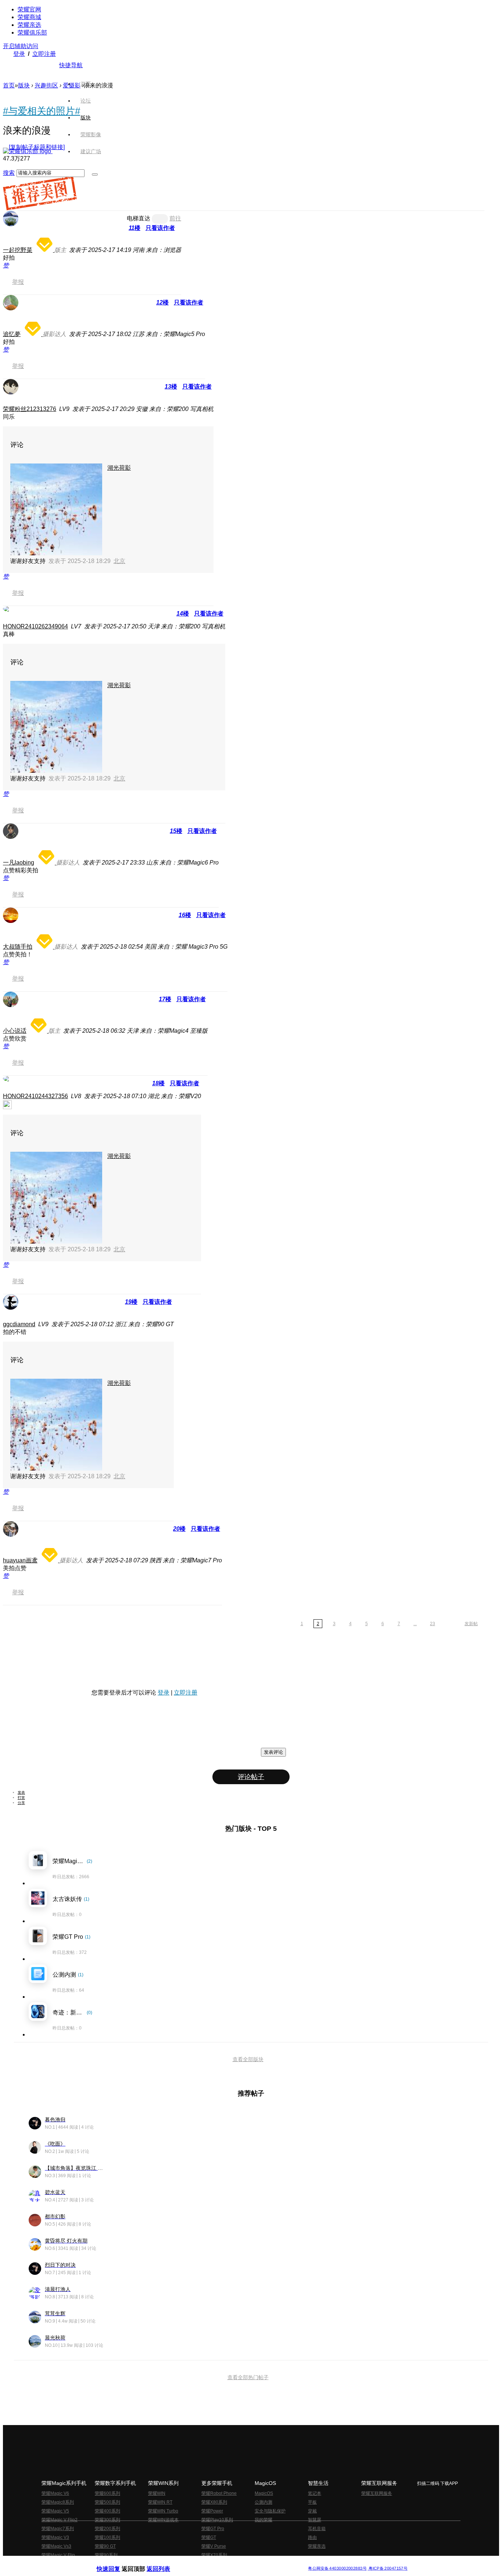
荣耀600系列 (107, 2493)
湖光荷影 (119, 468)
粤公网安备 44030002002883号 (337, 2568)
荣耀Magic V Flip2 (60, 2520)
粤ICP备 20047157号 (388, 2568)
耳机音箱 (317, 2529)
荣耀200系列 (107, 2529)
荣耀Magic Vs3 (56, 2546)
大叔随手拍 (18, 947)
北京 (119, 561)
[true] (95, 174)
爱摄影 (72, 85)
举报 (18, 282)
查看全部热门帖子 (248, 2377)
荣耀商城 (29, 17)
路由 (312, 2537)
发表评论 (273, 1752)
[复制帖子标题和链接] (37, 147)
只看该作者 (160, 228)
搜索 (9, 173)
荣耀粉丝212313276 (30, 409)
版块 (24, 85)
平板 (312, 2502)
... (415, 1624)
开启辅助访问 (21, 46)
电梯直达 (139, 218)
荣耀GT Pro (213, 2529)
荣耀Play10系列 (217, 2520)
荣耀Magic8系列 (58, 2502)
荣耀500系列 (107, 2502)
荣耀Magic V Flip (58, 2555)
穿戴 (312, 2511)
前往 (175, 218)
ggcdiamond (19, 1324)
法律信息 (227, 2563)
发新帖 (471, 1624)
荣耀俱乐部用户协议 (116, 2563)
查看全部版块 (248, 2059)
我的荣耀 (263, 2520)
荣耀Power (212, 2511)
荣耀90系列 (106, 2555)
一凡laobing (19, 863)
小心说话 (15, 1031)
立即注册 (44, 54)
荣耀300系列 (107, 2520)
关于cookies (206, 2563)
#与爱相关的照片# (42, 111)
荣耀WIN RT (160, 2502)
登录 (19, 54)
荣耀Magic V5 (55, 2511)
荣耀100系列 (107, 2537)
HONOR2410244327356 (35, 1096)
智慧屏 (315, 2520)
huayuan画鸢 (20, 1560)
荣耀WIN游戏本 (163, 2520)
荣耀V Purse (214, 2546)
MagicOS (264, 2493)
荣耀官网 (29, 9)
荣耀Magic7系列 (58, 2529)
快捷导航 (71, 65)
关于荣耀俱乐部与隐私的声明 (165, 2563)
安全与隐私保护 (270, 2511)
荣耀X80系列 (214, 2502)
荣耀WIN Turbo (163, 2511)
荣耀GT (209, 2537)
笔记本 (315, 2493)
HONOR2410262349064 (35, 626)
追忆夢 (12, 334)
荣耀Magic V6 (55, 2493)
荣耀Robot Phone (219, 2493)
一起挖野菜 (18, 250)
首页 (86, 84)
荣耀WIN (157, 2493)
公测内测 (263, 2502)
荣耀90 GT (105, 2546)
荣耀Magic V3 (55, 2537)
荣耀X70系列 (214, 2555)
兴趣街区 (46, 85)
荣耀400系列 (107, 2511)
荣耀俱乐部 (32, 33)
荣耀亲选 (29, 25)
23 (433, 1624)
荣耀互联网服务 (377, 2493)
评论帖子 (251, 1777)
